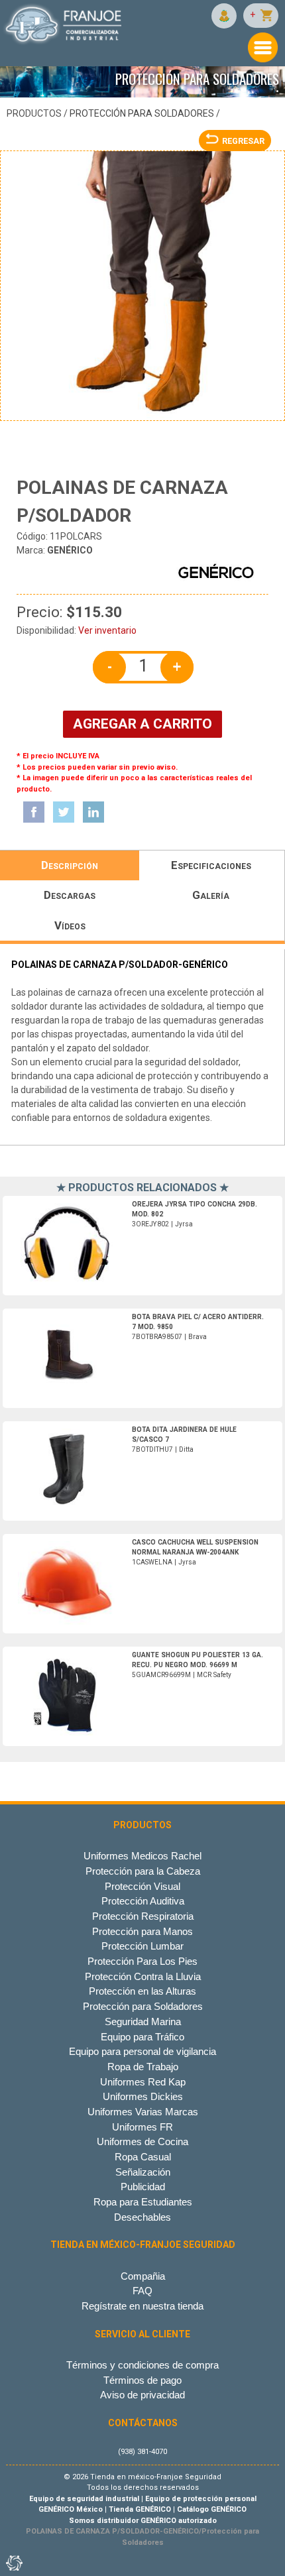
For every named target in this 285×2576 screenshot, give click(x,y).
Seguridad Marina (143, 2021)
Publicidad (143, 2187)
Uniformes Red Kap (143, 2082)
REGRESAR (243, 141)
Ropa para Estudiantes (143, 2202)
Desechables (142, 2217)
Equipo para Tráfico (142, 2037)
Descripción (70, 865)
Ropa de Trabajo (143, 2067)
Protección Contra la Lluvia (143, 1976)
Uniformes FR (142, 2127)
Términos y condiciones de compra (142, 2365)
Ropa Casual (143, 2157)
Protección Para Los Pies (142, 1961)
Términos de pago (142, 2380)
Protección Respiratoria (143, 1916)
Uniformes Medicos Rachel (142, 1856)
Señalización (143, 2172)
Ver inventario (107, 630)
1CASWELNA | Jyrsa (195, 1552)
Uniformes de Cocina (142, 2141)
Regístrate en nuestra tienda (142, 2306)
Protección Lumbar (142, 1946)
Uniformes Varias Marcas (143, 2112)
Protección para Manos (142, 1931)
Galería (211, 895)
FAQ (142, 2291)
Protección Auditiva (143, 1901)
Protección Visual (142, 1886)
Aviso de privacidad (142, 2395)
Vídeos (70, 925)
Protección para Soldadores (142, 113)
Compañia (143, 2276)
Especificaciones (211, 865)
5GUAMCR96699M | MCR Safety (198, 1665)
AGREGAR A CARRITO (142, 724)
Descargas (70, 895)
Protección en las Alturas (142, 1991)
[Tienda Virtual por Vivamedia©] (13, 2563)
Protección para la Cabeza (143, 1871)
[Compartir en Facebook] (34, 812)
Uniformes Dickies (143, 2096)
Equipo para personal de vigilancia (142, 2051)
